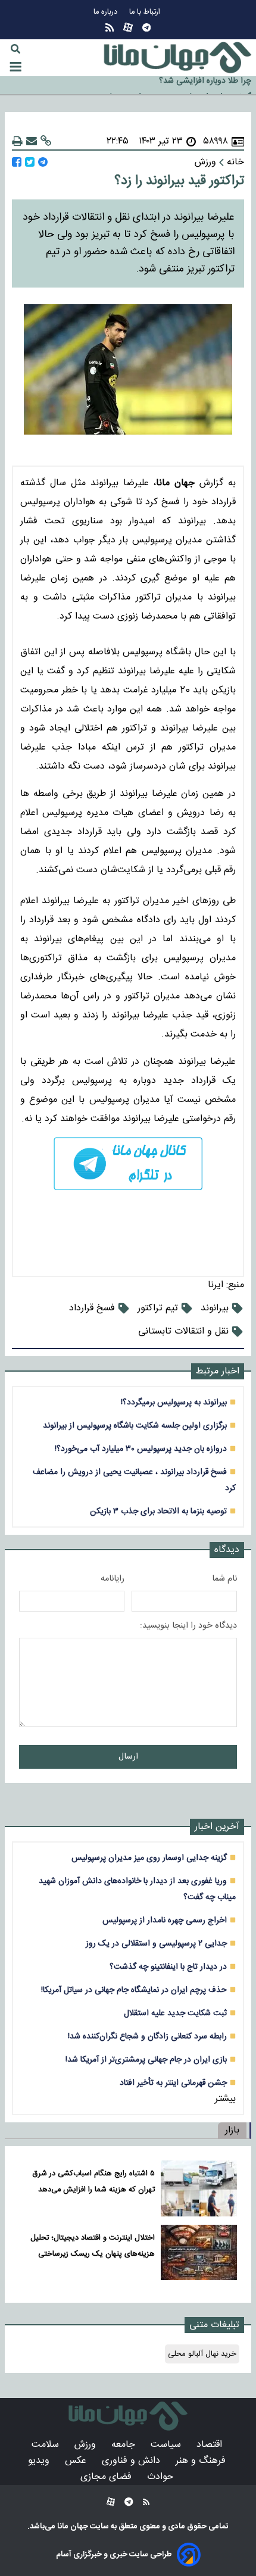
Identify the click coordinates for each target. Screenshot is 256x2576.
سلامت (47, 2445)
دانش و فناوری (132, 2461)
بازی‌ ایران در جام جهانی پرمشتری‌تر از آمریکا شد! (146, 2060)
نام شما (224, 1579)
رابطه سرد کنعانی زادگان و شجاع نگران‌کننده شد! (147, 2036)
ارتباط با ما (146, 12)
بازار (232, 2130)
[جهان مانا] (177, 58)
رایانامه (113, 1579)
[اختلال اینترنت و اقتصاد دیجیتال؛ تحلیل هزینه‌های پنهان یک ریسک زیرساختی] (199, 2253)
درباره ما (107, 12)
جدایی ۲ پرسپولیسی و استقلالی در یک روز (156, 1943)
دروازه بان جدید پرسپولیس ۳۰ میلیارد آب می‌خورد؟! (141, 1449)
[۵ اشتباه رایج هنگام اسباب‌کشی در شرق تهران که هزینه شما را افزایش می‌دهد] (199, 2188)
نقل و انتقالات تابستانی (183, 1331)
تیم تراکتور (158, 1308)
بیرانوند (215, 1308)
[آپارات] (128, 28)
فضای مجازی (107, 2477)
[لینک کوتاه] (46, 141)
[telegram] (128, 1164)
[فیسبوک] (17, 162)
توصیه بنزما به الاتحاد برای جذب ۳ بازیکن (158, 1511)
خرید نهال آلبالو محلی (202, 2354)
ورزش (87, 2445)
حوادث (162, 2477)
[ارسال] (32, 141)
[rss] (110, 28)
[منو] (15, 67)
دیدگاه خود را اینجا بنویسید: (188, 1626)
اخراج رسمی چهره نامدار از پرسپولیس (165, 1920)
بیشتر (225, 2099)
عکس (77, 2461)
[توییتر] (30, 162)
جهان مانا (72, 2527)
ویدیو (40, 2461)
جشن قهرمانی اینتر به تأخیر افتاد (173, 2083)
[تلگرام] (146, 28)
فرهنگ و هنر (202, 2461)
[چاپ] (17, 141)
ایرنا (216, 1285)
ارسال (128, 1757)
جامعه (125, 2445)
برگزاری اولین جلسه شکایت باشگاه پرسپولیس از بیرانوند (135, 1426)
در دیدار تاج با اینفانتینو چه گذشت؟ (168, 1967)
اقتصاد (211, 2445)
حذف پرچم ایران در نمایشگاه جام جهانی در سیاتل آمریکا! (134, 1990)
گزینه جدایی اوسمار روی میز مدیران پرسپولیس (174, 86)
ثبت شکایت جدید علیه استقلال (175, 2013)
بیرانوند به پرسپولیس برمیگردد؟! (174, 1402)
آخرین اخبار (217, 1827)
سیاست (167, 2445)
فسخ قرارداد (92, 1308)
